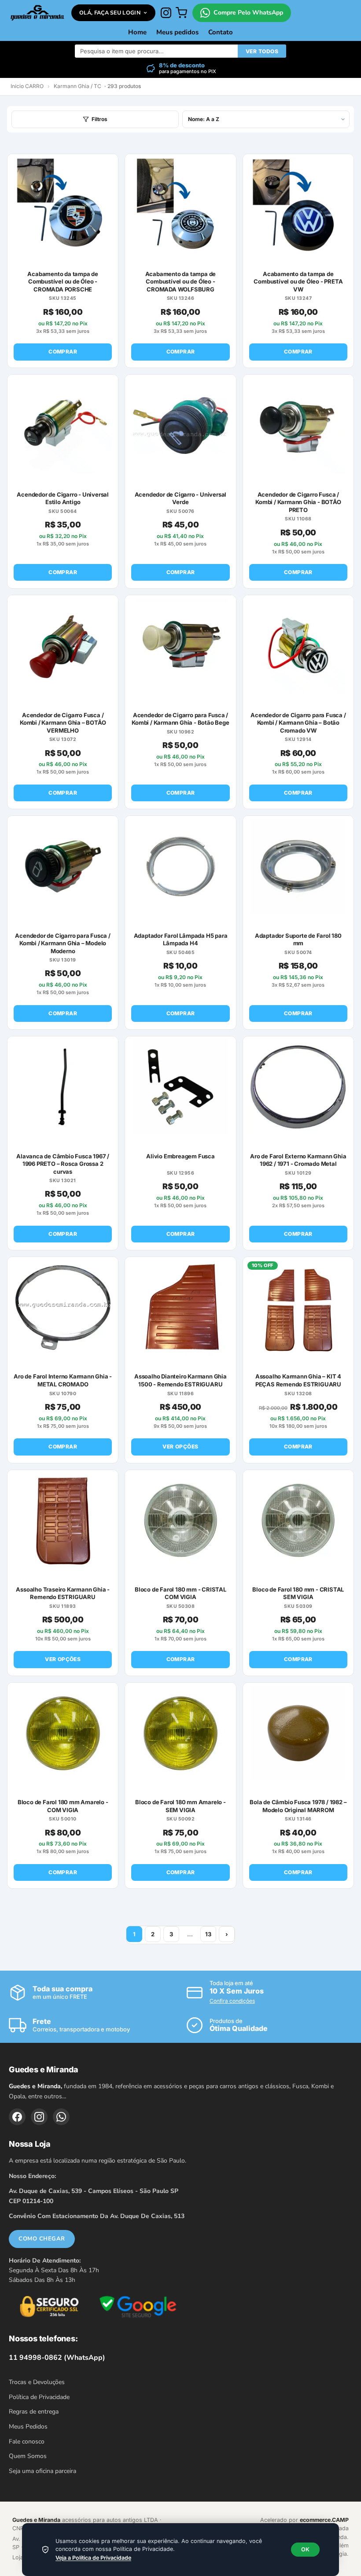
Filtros (99, 119)
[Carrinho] (181, 13)
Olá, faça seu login (110, 13)
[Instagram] (166, 13)
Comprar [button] (63, 352)
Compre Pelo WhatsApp (248, 13)
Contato (221, 32)
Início (17, 86)
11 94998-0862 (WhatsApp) (57, 2358)
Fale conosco (27, 2441)
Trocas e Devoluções (37, 2382)
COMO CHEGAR (42, 2239)
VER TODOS (262, 51)
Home (137, 32)
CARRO (34, 86)
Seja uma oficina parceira (42, 2471)
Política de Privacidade (39, 2397)
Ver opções (180, 1446)
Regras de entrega (34, 2412)
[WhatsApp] (61, 2117)
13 (208, 1934)
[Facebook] (17, 2117)
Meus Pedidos (28, 2427)
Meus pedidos (177, 32)
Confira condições (232, 2001)
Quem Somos (28, 2456)
